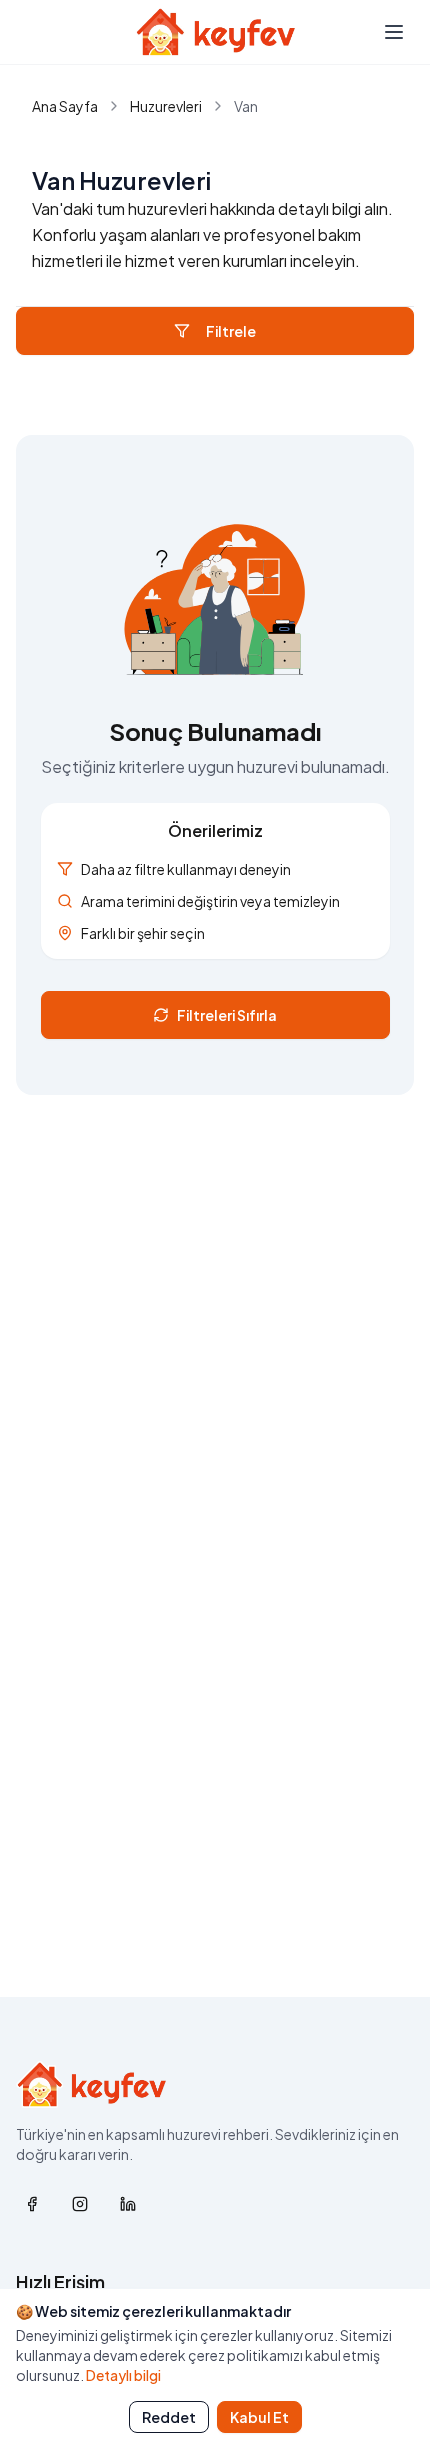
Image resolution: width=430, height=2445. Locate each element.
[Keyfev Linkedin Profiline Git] (128, 2204)
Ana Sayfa (65, 106)
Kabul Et (259, 2417)
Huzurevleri (166, 106)
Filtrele (231, 331)
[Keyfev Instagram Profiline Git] (80, 2204)
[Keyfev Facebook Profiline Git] (32, 2204)
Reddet (169, 2417)
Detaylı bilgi (123, 2375)
